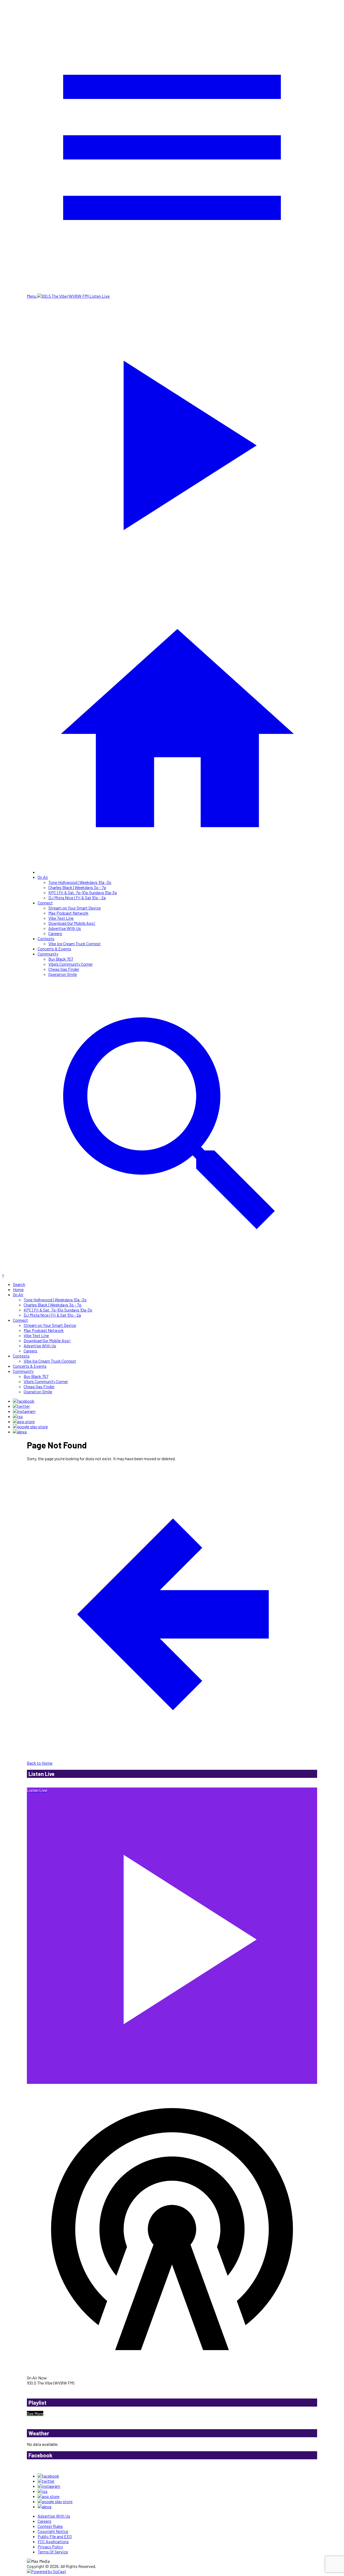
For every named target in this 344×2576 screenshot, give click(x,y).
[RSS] (18, 1416)
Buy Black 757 (61, 959)
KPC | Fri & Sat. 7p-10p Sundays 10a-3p (83, 892)
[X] (21, 1406)
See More (35, 2413)
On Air (43, 877)
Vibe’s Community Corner (71, 964)
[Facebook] (24, 1401)
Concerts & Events (54, 949)
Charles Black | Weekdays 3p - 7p (77, 887)
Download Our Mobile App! (72, 923)
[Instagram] (24, 1411)
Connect (45, 903)
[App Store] (24, 1421)
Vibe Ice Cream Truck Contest (75, 944)
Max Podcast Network (68, 913)
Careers (55, 933)
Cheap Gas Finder (64, 969)
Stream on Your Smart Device (75, 908)
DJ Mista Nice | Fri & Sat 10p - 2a (77, 898)
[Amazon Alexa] (20, 1432)
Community (48, 954)
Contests (46, 938)
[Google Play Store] (30, 1426)
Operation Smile (63, 974)
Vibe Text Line (61, 918)
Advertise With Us (65, 928)
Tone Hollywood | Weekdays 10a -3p (80, 882)
